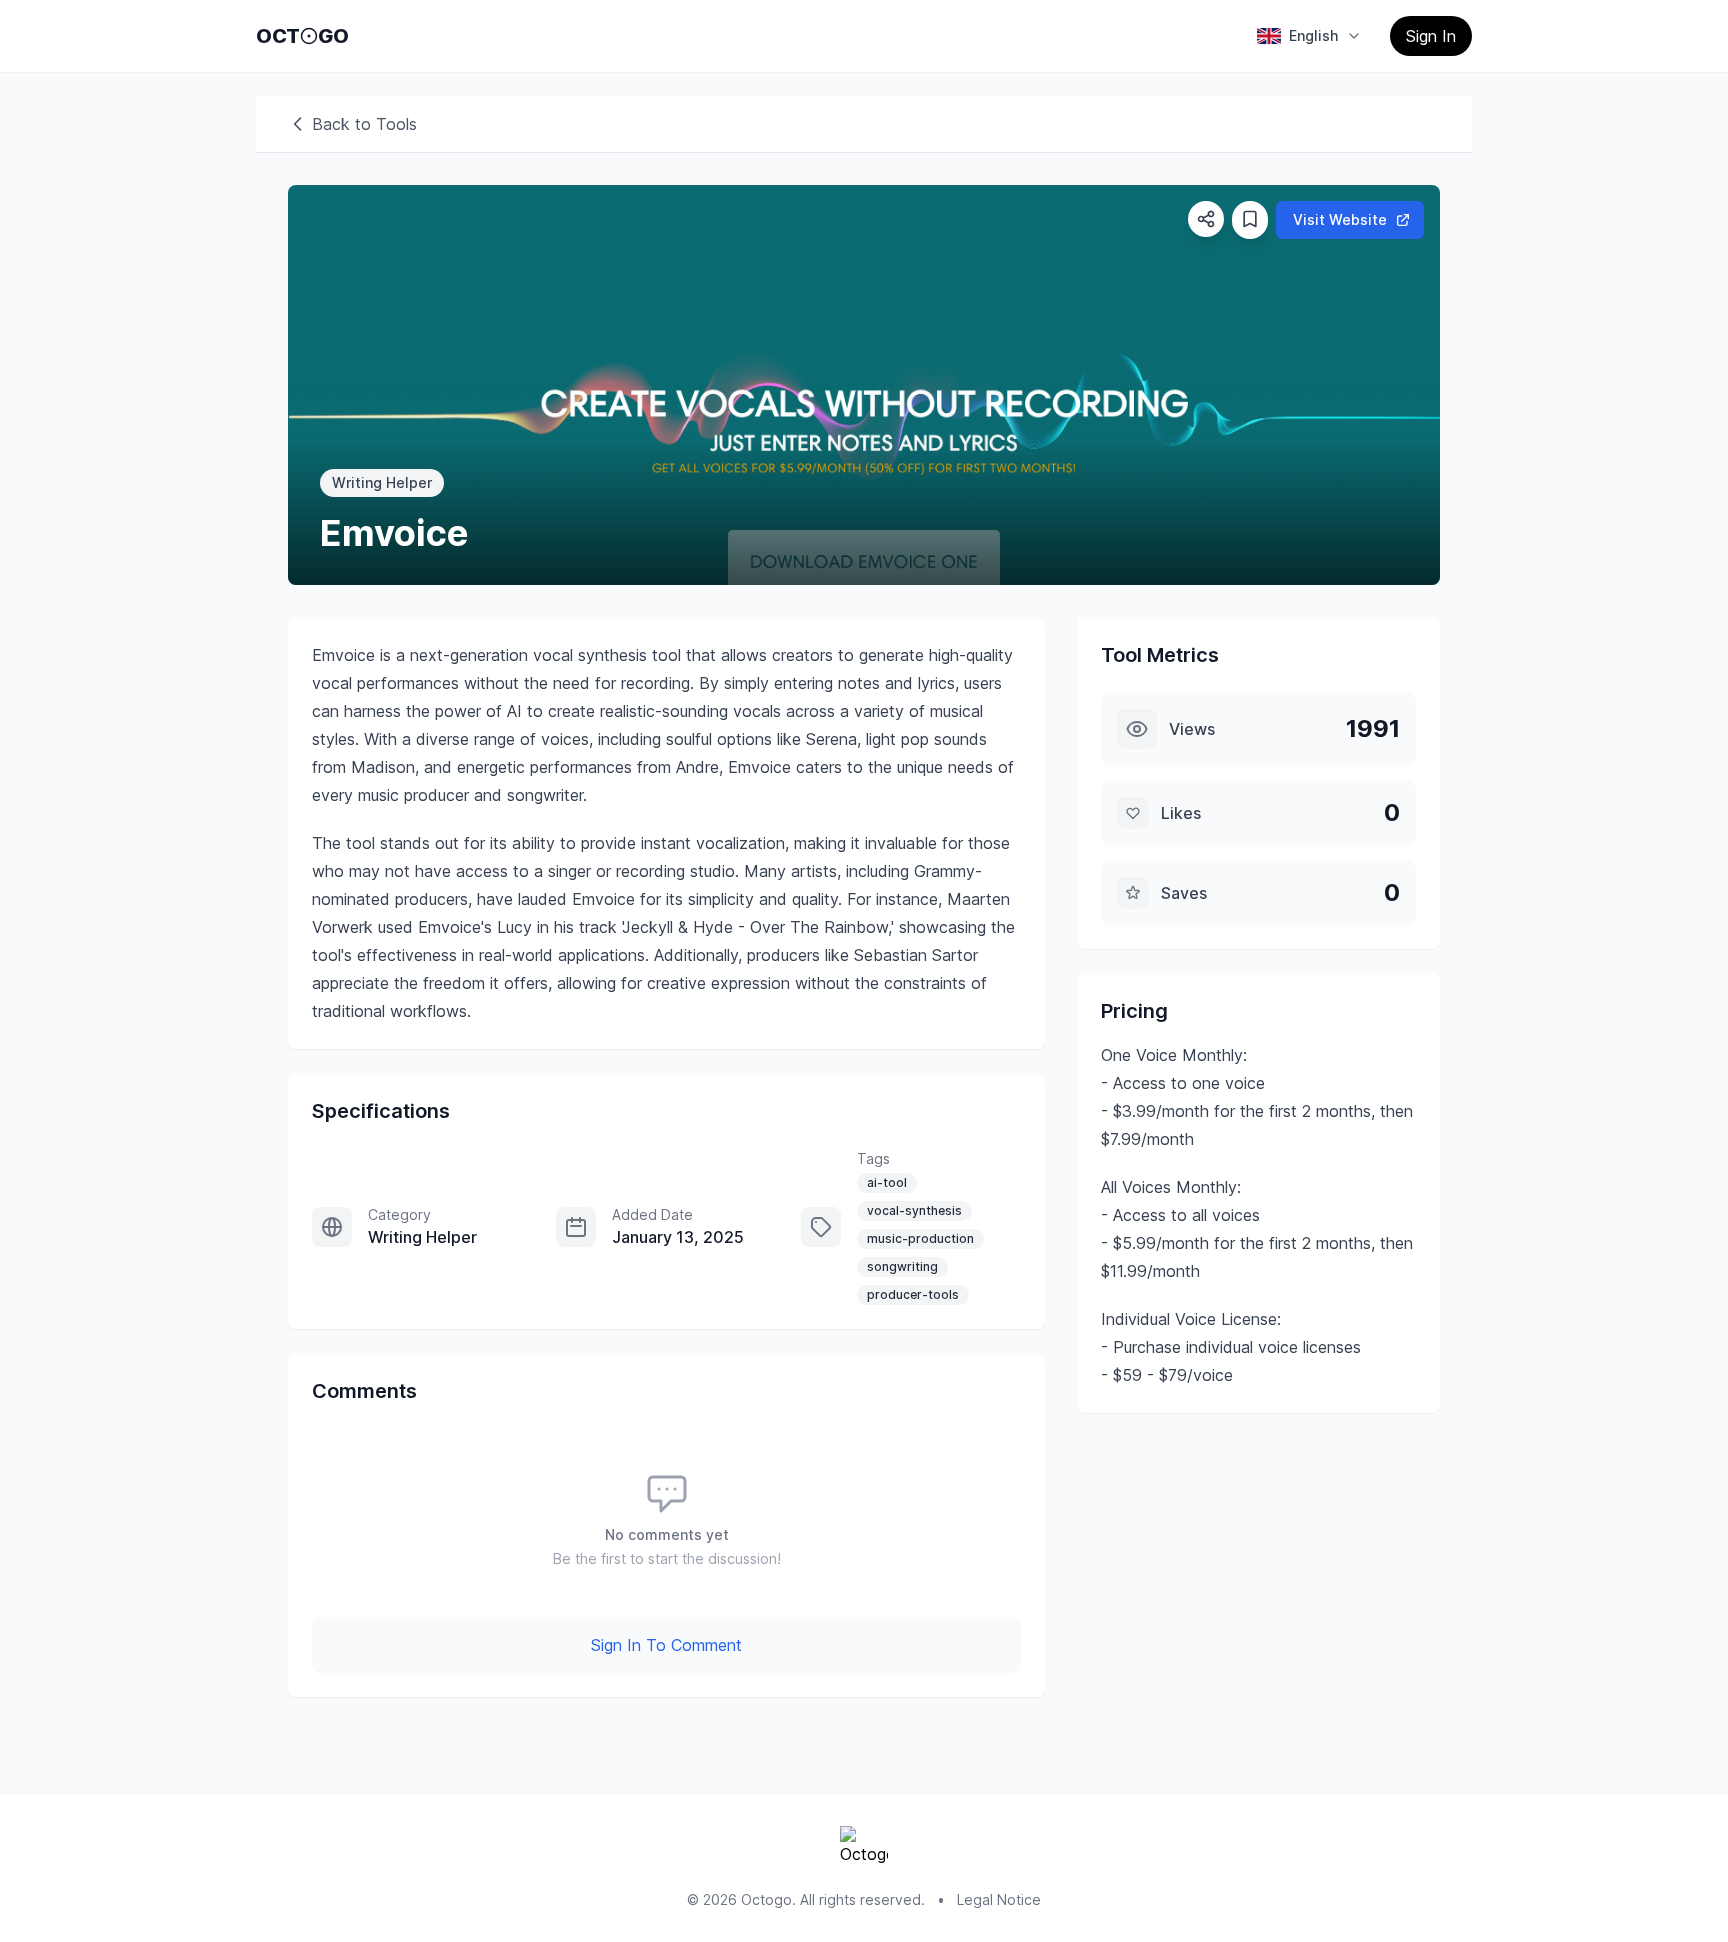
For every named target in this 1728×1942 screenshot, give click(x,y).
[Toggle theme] (309, 36)
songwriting (902, 1266)
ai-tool (887, 1182)
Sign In (1431, 36)
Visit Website (1340, 219)
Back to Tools (364, 124)
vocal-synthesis (914, 1210)
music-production (920, 1238)
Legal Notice (999, 1899)
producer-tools (913, 1294)
